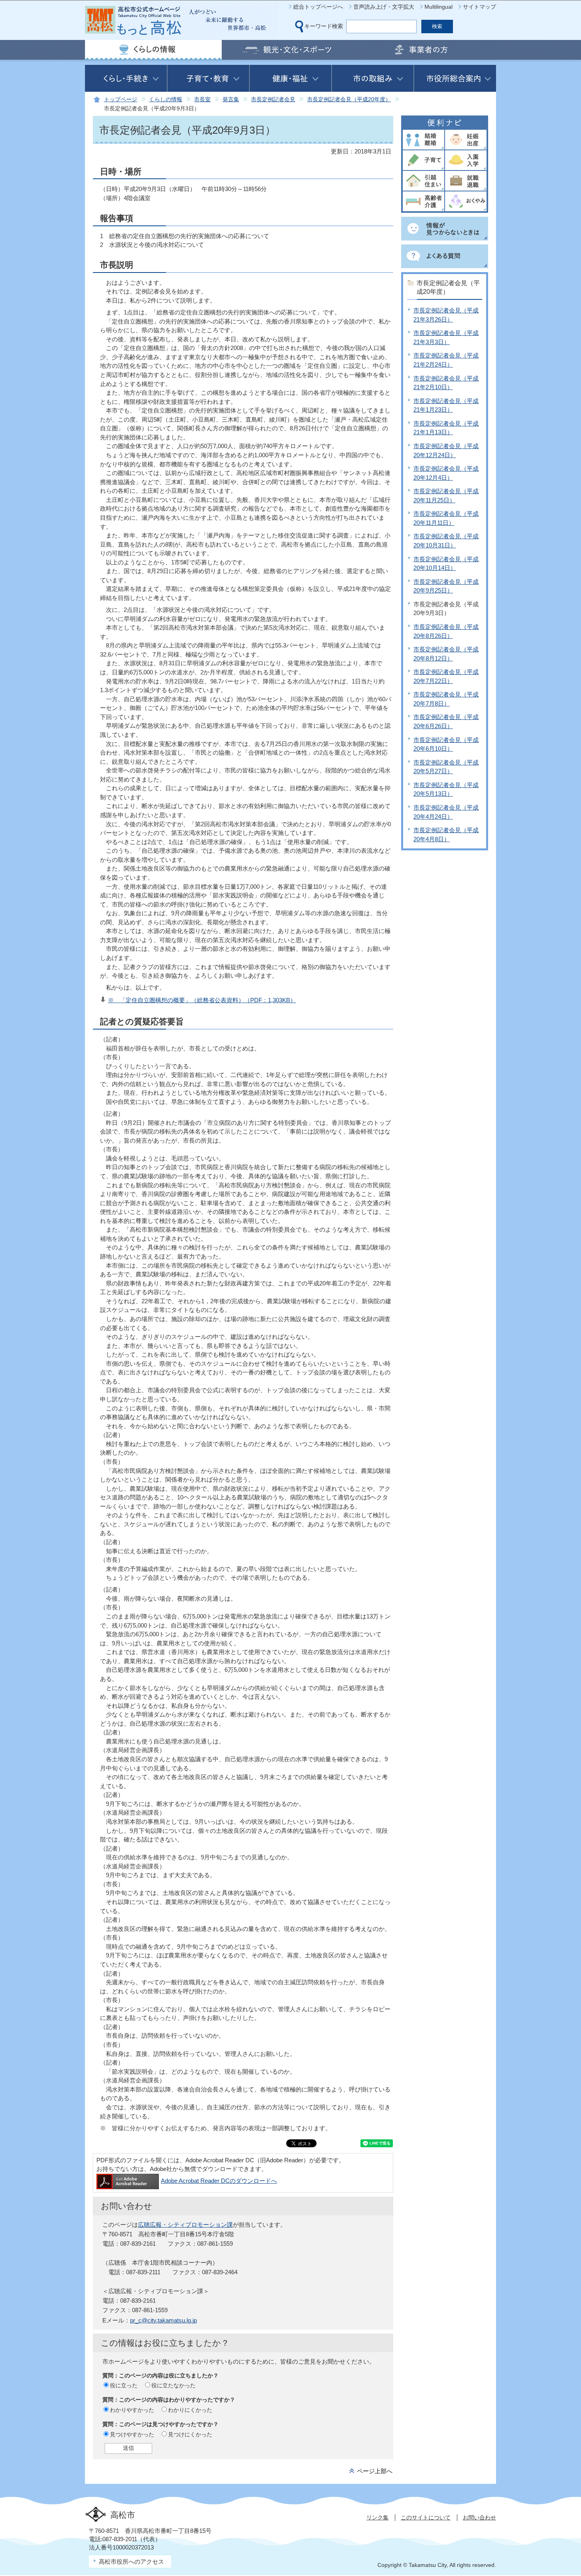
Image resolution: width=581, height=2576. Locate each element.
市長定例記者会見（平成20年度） (349, 99)
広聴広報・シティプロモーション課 (185, 2225)
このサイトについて (426, 2517)
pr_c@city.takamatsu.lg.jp (163, 2320)
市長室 (202, 99)
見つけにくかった (190, 2434)
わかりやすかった (132, 2410)
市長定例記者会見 (273, 99)
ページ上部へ (375, 2471)
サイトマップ (479, 7)
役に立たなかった (174, 2385)
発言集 (231, 99)
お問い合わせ (479, 2517)
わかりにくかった (190, 2410)
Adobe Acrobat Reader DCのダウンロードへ (219, 2181)
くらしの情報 (166, 99)
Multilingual (439, 7)
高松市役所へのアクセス (131, 2562)
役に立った (124, 2385)
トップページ (121, 99)
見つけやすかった (132, 2434)
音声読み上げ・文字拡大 (384, 7)
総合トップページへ (318, 7)
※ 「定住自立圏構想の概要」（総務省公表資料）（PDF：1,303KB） (202, 1000)
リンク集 (377, 2517)
